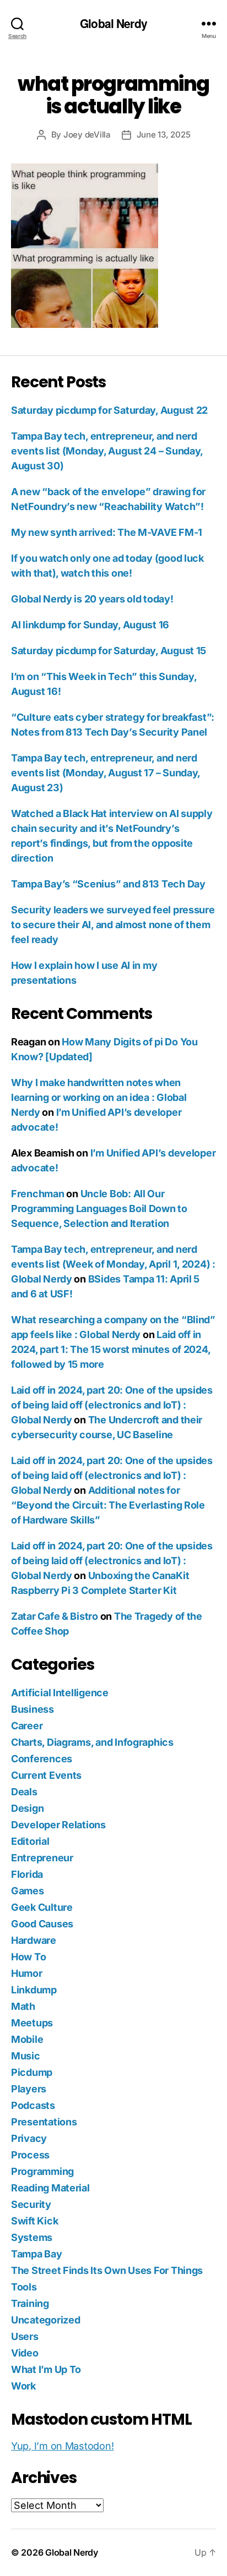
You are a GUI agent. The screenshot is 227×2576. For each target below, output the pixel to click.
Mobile (27, 2039)
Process (30, 2155)
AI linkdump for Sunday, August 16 (90, 625)
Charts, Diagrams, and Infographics (92, 1742)
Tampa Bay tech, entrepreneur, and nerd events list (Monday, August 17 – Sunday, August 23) (106, 773)
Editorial (30, 1841)
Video (25, 2353)
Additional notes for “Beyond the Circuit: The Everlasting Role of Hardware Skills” (108, 1505)
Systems (32, 2237)
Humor (27, 1973)
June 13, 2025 (164, 135)
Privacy (29, 2138)
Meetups (32, 2023)
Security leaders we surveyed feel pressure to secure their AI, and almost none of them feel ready (113, 925)
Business (33, 1709)
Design (27, 1808)
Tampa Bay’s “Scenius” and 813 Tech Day (108, 884)
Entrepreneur (42, 1858)
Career (27, 1726)
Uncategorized (46, 2320)
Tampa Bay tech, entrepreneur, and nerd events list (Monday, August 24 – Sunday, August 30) (107, 451)
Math (23, 2006)
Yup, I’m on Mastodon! (62, 2446)
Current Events (46, 1775)
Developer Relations (58, 1825)
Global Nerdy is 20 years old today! (92, 599)
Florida (27, 1874)
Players (29, 2089)
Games (28, 1891)
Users (25, 2336)
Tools (24, 2287)
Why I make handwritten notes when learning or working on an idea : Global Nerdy (99, 1097)
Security (31, 2204)
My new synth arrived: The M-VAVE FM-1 (107, 532)
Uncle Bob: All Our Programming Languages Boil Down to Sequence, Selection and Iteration (99, 1208)
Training (30, 2303)
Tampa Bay (37, 2254)
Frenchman (38, 1194)
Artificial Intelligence (60, 1693)
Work (23, 2386)
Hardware (34, 1940)
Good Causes (42, 1924)
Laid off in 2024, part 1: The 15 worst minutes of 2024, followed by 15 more (110, 1349)
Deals (24, 1792)
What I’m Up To (46, 2369)
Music (26, 2056)
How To (28, 1957)
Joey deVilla (87, 135)
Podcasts (33, 2105)
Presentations (44, 2122)
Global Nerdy (113, 23)
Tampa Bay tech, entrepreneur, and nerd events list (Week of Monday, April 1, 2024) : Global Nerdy (113, 1264)
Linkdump (34, 1990)
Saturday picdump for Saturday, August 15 (109, 651)
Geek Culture (42, 1907)
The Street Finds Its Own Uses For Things (107, 2270)
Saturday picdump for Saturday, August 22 (109, 410)
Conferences (42, 1759)
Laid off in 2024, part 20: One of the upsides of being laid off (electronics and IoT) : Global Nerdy (112, 1405)
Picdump (32, 2072)
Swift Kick (34, 2221)
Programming (42, 2171)
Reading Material (50, 2188)
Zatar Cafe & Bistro (55, 1616)
